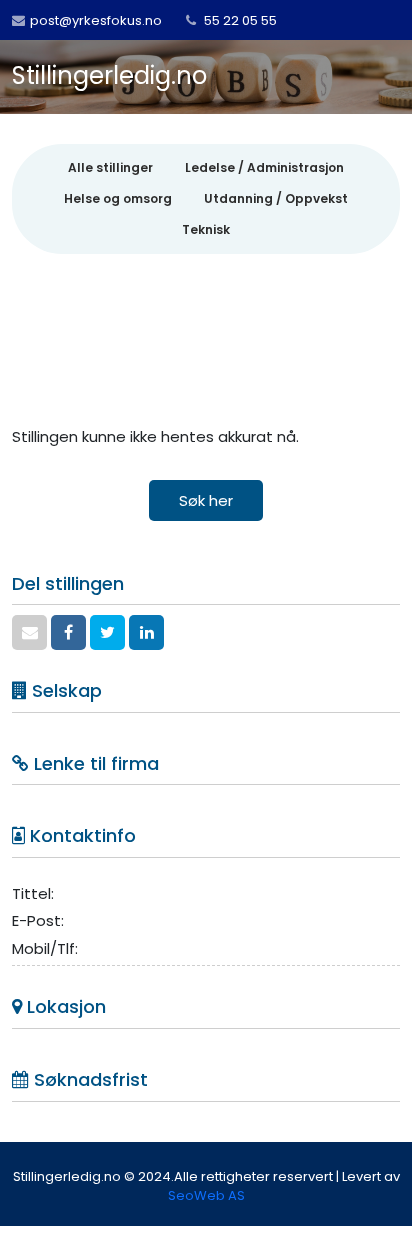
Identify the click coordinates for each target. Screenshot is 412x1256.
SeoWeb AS (206, 1195)
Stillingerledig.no (109, 75)
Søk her (206, 500)
